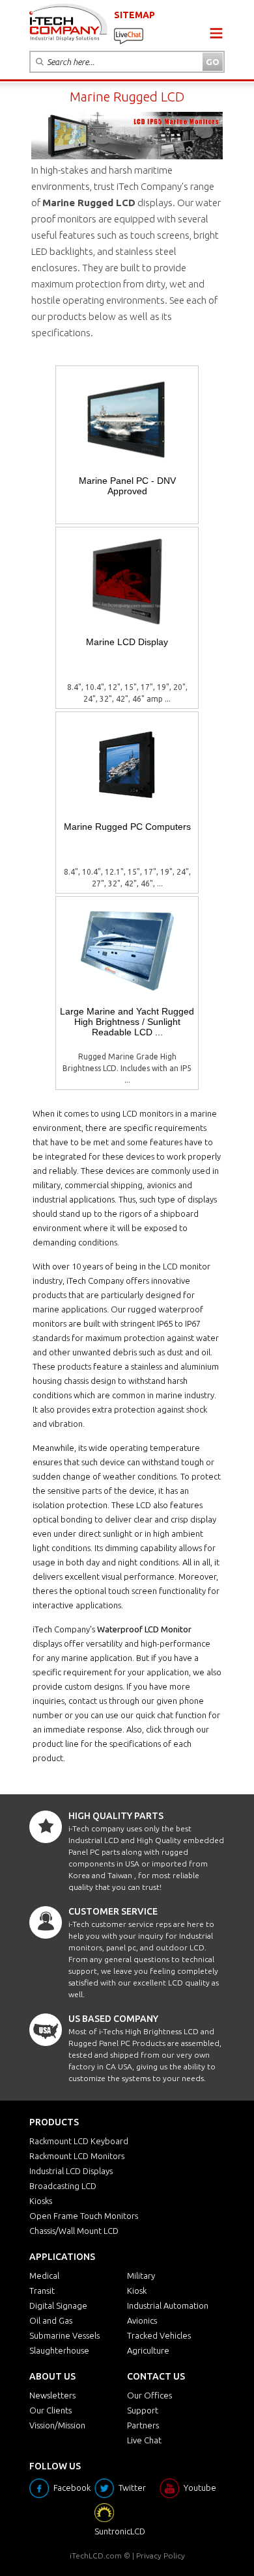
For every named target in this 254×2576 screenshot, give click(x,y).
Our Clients (50, 2410)
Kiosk (137, 2291)
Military (141, 2276)
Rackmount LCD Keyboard (79, 2141)
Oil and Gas (51, 2320)
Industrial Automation (168, 2305)
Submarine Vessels (64, 2335)
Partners (143, 2425)
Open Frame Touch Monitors (84, 2216)
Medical (44, 2276)
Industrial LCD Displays (71, 2171)
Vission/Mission (57, 2425)
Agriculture (148, 2350)
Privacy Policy (161, 2556)
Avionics (142, 2320)
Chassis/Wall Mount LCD (74, 2231)
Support (143, 2410)
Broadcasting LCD (63, 2186)
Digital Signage (58, 2305)
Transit (42, 2291)
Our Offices (149, 2395)
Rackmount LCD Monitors (77, 2156)
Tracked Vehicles (159, 2335)
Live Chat (144, 2440)
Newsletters (52, 2395)
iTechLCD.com (96, 2556)
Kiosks (41, 2201)
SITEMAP (134, 15)
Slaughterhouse (59, 2350)
